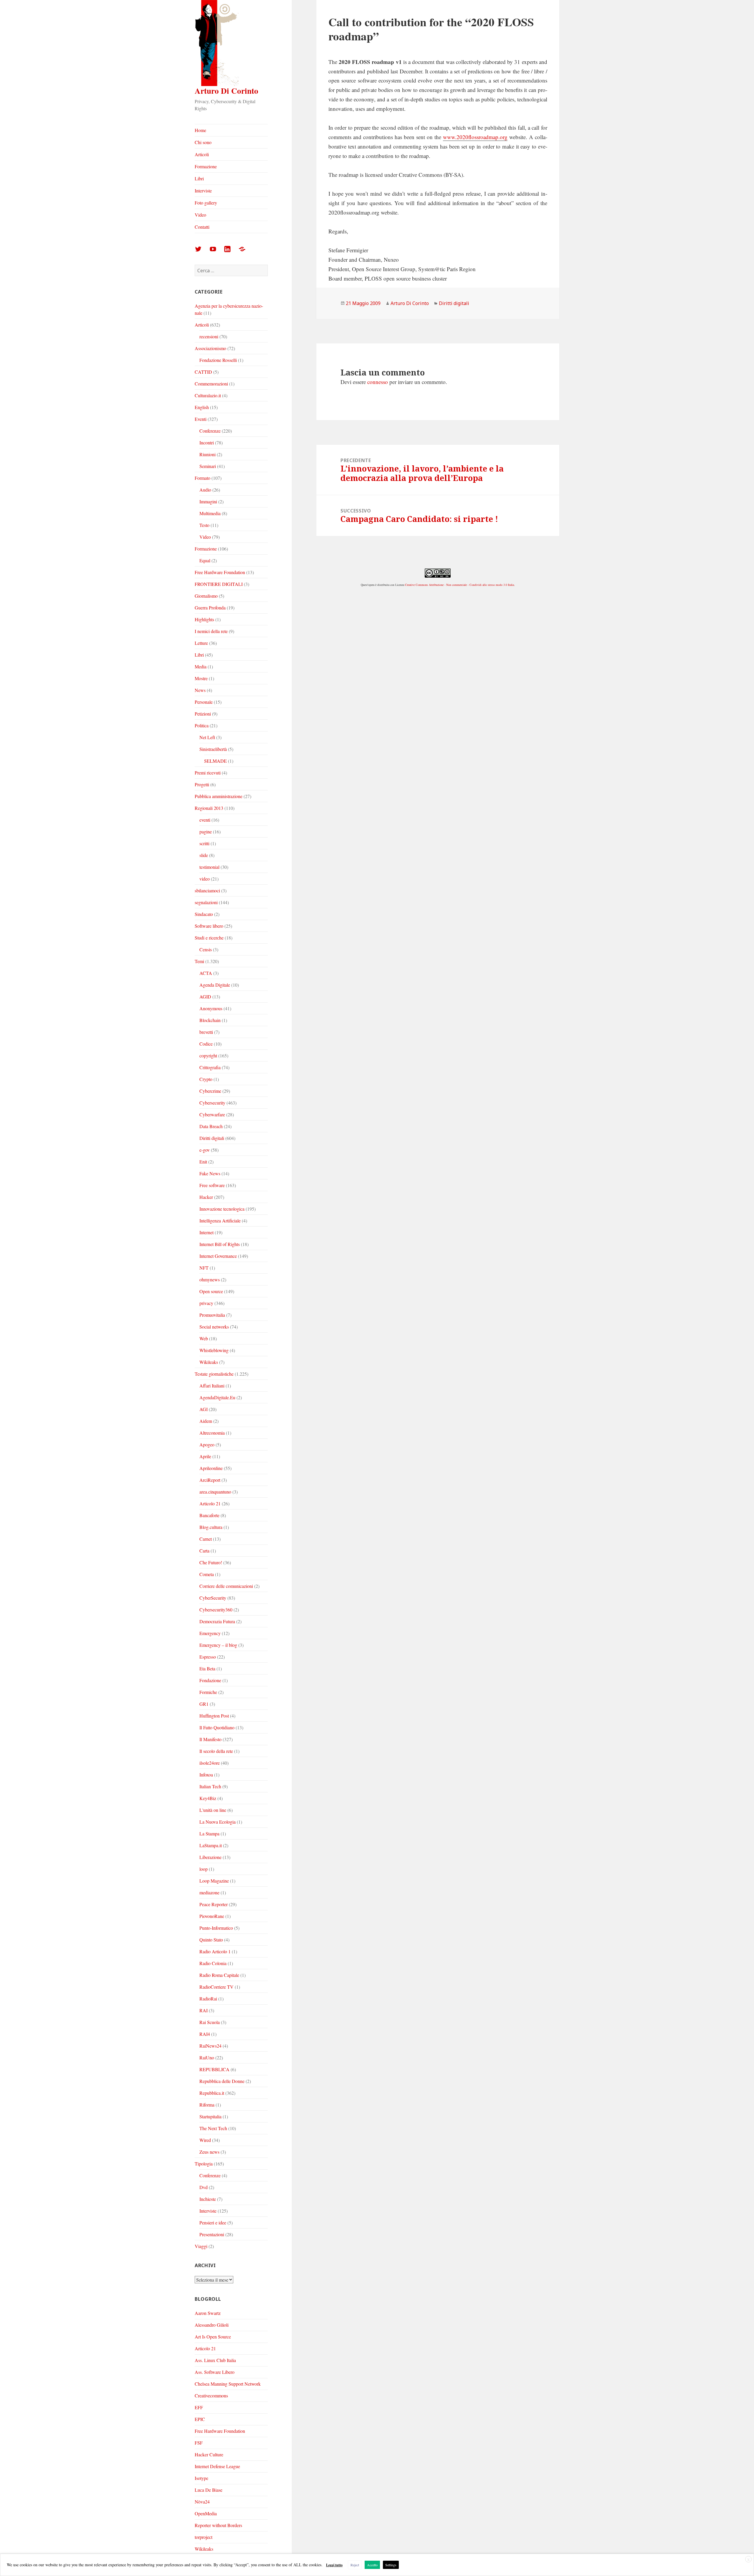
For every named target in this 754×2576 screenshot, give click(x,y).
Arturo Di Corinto (226, 91)
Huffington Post (214, 1716)
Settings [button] (391, 2565)
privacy (206, 1303)
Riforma (207, 2105)
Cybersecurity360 (216, 1610)
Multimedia (210, 513)
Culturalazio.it (208, 395)
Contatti (202, 227)
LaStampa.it (211, 1845)
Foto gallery (206, 203)
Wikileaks (209, 1362)
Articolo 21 (210, 1503)
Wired (205, 2140)
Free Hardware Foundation (220, 572)
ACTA (206, 973)
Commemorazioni (211, 384)
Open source (211, 1291)
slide (204, 855)
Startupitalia (210, 2116)
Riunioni (207, 454)
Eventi (201, 419)
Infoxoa (206, 1775)
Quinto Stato (211, 1940)
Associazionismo (210, 348)
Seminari (208, 466)
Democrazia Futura (217, 1621)
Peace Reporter (214, 1904)
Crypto (206, 1079)
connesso (378, 382)
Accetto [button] (372, 2565)
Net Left (207, 737)
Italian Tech (210, 1786)
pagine (206, 832)
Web (204, 1338)
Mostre (201, 678)
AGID (205, 997)
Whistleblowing (214, 1350)
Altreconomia (212, 1433)
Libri (199, 178)
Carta (204, 1551)
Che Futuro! (211, 1562)
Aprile (205, 1456)
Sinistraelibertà (213, 749)
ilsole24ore (210, 1763)
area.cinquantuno (215, 1492)
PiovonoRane (212, 1916)
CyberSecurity (213, 1598)
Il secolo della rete (216, 1751)
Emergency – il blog (218, 1645)
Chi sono (203, 142)
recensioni (209, 336)
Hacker (206, 1197)
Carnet (206, 1539)
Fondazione (210, 1680)
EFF (199, 2407)
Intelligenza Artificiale (220, 1221)
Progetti (202, 784)
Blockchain (210, 1020)
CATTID (203, 372)
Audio (205, 490)
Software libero (209, 926)
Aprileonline (211, 1468)
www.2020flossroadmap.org (475, 137)
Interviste (203, 191)
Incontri (207, 442)
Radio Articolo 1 (215, 1951)
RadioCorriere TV (216, 1987)
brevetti (206, 1032)
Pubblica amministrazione (219, 796)
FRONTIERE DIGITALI (219, 584)
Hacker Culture (209, 2454)
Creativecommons (211, 2395)
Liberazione (210, 1857)
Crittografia (210, 1067)
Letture (201, 643)
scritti (204, 843)
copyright (208, 1055)
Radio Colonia (213, 1963)
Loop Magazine (214, 1881)
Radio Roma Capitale (219, 1975)
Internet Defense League (217, 2466)
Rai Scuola (210, 2022)
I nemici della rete (211, 631)
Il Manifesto (210, 1739)
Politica (202, 725)
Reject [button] (355, 2565)
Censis (206, 949)
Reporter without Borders (218, 2525)
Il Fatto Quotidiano (217, 1727)
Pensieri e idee (213, 2223)
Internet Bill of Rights (220, 1244)
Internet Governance (218, 1256)
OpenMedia (206, 2513)
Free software (212, 1185)
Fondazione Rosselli (218, 360)
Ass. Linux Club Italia (215, 2360)
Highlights (204, 619)
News (200, 690)
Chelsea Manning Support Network (228, 2384)
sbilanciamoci (207, 890)
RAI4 (205, 2034)
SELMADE (215, 761)
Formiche (208, 1692)
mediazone (209, 1892)
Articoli (202, 154)
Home (200, 130)
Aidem (206, 1421)
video (205, 879)
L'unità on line (213, 1810)
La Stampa (209, 1833)
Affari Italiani (212, 1386)
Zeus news (209, 2152)
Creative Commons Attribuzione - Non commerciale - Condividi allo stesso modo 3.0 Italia (459, 585)
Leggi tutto (334, 2565)
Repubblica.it (212, 2093)
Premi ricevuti (208, 773)
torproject (204, 2537)
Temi (199, 961)
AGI (204, 1409)
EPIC (200, 2419)
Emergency (210, 1633)
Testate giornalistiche (214, 1374)
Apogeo (207, 1444)
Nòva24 (202, 2502)
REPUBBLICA (214, 2069)
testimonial (209, 867)
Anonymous (211, 1008)
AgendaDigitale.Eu (217, 1397)
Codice (206, 1044)
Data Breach (211, 1126)
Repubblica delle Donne (222, 2081)
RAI (204, 2010)
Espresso (208, 1657)
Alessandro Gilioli (212, 2325)
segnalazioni (206, 902)
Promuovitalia (212, 1315)
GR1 (204, 1704)
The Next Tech (213, 2128)
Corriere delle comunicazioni (226, 1586)
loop (204, 1869)
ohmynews (210, 1279)
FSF (199, 2443)
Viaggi (201, 2246)
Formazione (206, 166)
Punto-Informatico (216, 1928)
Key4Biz (208, 1798)
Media (201, 666)
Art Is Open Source (213, 2337)
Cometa (207, 1574)
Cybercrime (210, 1091)
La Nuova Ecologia (218, 1822)
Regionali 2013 (209, 808)
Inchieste (208, 2199)
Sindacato (204, 914)
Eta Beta (207, 1668)
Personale (204, 702)
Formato (202, 478)
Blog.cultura (211, 1527)
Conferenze (210, 431)
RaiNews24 (210, 2046)
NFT (204, 1268)
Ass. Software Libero (215, 2372)
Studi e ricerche (209, 938)
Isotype (201, 2478)
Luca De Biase (209, 2490)
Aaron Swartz (208, 2313)
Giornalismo (206, 596)
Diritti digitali (212, 1138)
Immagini (208, 501)
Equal (205, 560)
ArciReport (210, 1480)
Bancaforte (209, 1515)
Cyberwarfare (212, 1114)
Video (200, 215)
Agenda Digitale (215, 985)
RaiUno (207, 2057)
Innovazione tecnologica (222, 1209)
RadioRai (208, 1999)
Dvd (204, 2187)
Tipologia (204, 2164)
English (202, 407)
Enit (203, 1162)
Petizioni (203, 714)
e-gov (205, 1150)
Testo (204, 525)
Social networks (214, 1327)
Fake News (210, 1173)
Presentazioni (212, 2234)
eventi (205, 820)
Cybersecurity (212, 1103)
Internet (206, 1232)
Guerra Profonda (210, 608)
